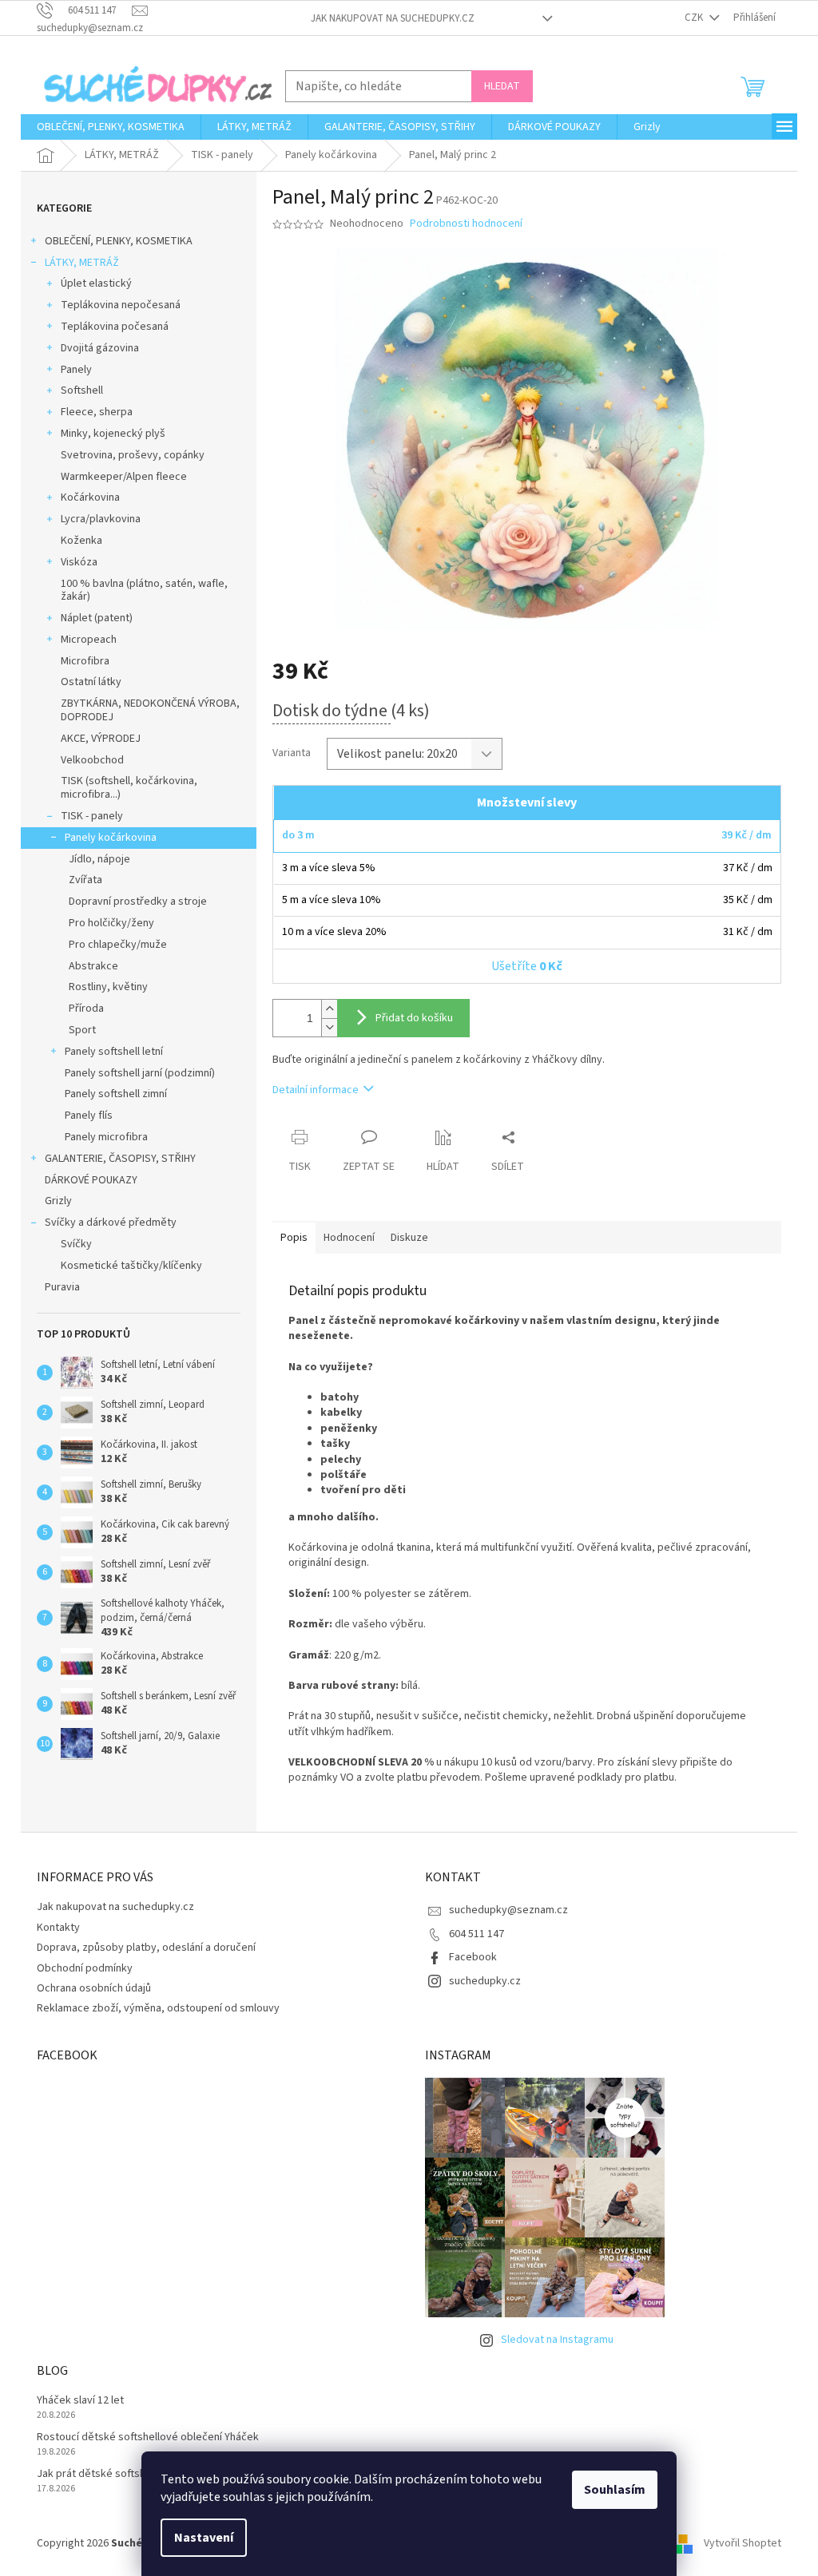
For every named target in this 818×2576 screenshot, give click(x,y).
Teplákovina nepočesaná (121, 305)
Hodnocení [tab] (349, 1238)
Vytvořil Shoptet (743, 2543)
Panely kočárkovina (111, 838)
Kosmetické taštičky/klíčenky (131, 1266)
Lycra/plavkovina (101, 519)
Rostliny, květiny (108, 987)
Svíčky (76, 1244)
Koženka (81, 541)
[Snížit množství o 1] (329, 1027)
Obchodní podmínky (85, 1968)
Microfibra (85, 661)
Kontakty (58, 1928)
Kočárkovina (90, 497)
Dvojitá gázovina (100, 348)
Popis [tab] (294, 1238)
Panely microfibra (106, 1137)
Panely (76, 370)
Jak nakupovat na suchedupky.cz (393, 18)
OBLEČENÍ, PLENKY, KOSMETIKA (119, 241)
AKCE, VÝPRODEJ (101, 739)
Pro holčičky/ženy (111, 923)
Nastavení (204, 2538)
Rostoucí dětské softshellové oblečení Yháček (148, 2437)
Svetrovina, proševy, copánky (133, 455)
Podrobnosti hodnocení (466, 224)
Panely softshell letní (114, 1052)
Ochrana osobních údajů (94, 1988)
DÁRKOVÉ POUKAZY (91, 1180)
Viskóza (79, 562)
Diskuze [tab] (409, 1238)
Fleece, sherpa (97, 412)
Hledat (502, 86)
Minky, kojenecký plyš (113, 434)
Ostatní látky (91, 682)
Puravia (62, 1287)
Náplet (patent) (97, 618)
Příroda (86, 1009)
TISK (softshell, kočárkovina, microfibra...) (129, 788)
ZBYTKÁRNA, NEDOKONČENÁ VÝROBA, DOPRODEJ (150, 710)
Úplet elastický (96, 283)
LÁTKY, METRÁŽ (82, 263)
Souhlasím (615, 2490)
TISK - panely (92, 816)
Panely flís (89, 1116)
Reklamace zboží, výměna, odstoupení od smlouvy (158, 2008)
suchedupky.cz (485, 1981)
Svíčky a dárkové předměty (111, 1223)
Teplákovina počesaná (115, 327)
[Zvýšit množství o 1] (329, 1009)
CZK (695, 18)
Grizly (58, 1201)
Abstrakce (93, 966)
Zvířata (85, 880)
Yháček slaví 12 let (80, 2401)
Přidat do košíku (414, 1018)
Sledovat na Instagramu (557, 2340)
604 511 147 (477, 1934)
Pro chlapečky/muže (118, 945)
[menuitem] (111, 127)
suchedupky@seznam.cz (508, 1910)
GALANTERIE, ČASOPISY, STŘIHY (120, 1159)
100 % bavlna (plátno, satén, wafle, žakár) (144, 590)
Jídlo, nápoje (99, 859)
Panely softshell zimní (116, 1094)
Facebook (473, 1957)
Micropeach (89, 640)
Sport (82, 1030)
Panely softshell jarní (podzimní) (140, 1073)
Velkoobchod (92, 760)
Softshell (82, 390)
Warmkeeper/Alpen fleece (124, 477)
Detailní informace (316, 1090)
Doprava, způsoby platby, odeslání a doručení (146, 1948)
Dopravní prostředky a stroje (138, 902)
